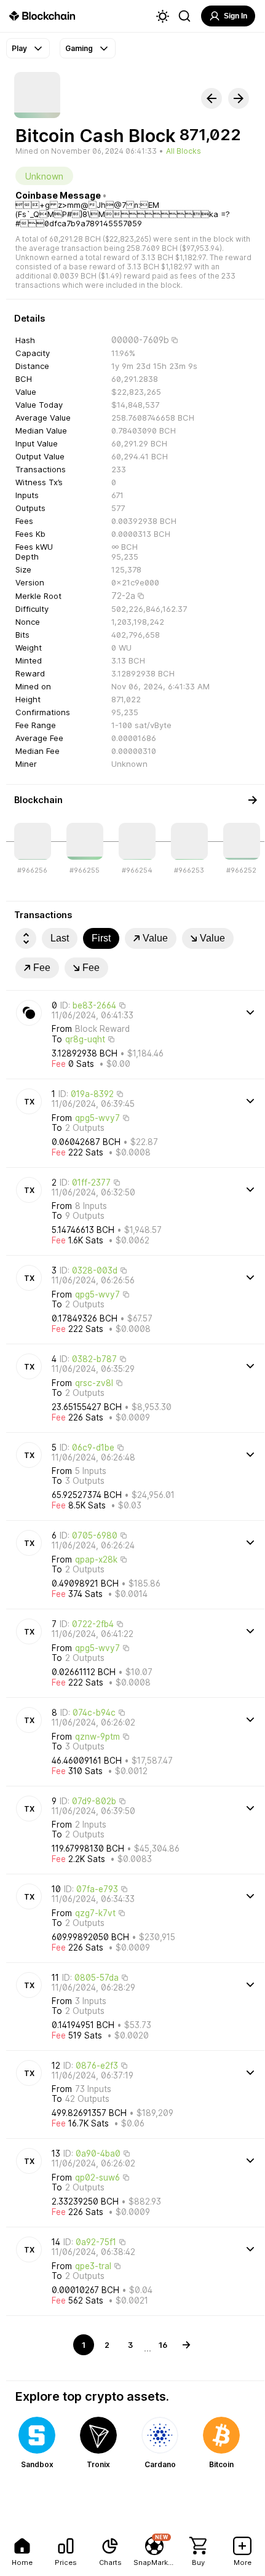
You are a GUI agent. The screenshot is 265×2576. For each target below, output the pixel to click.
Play (19, 48)
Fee (42, 968)
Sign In (235, 16)
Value (155, 938)
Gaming (79, 48)
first (101, 938)
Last (60, 938)
